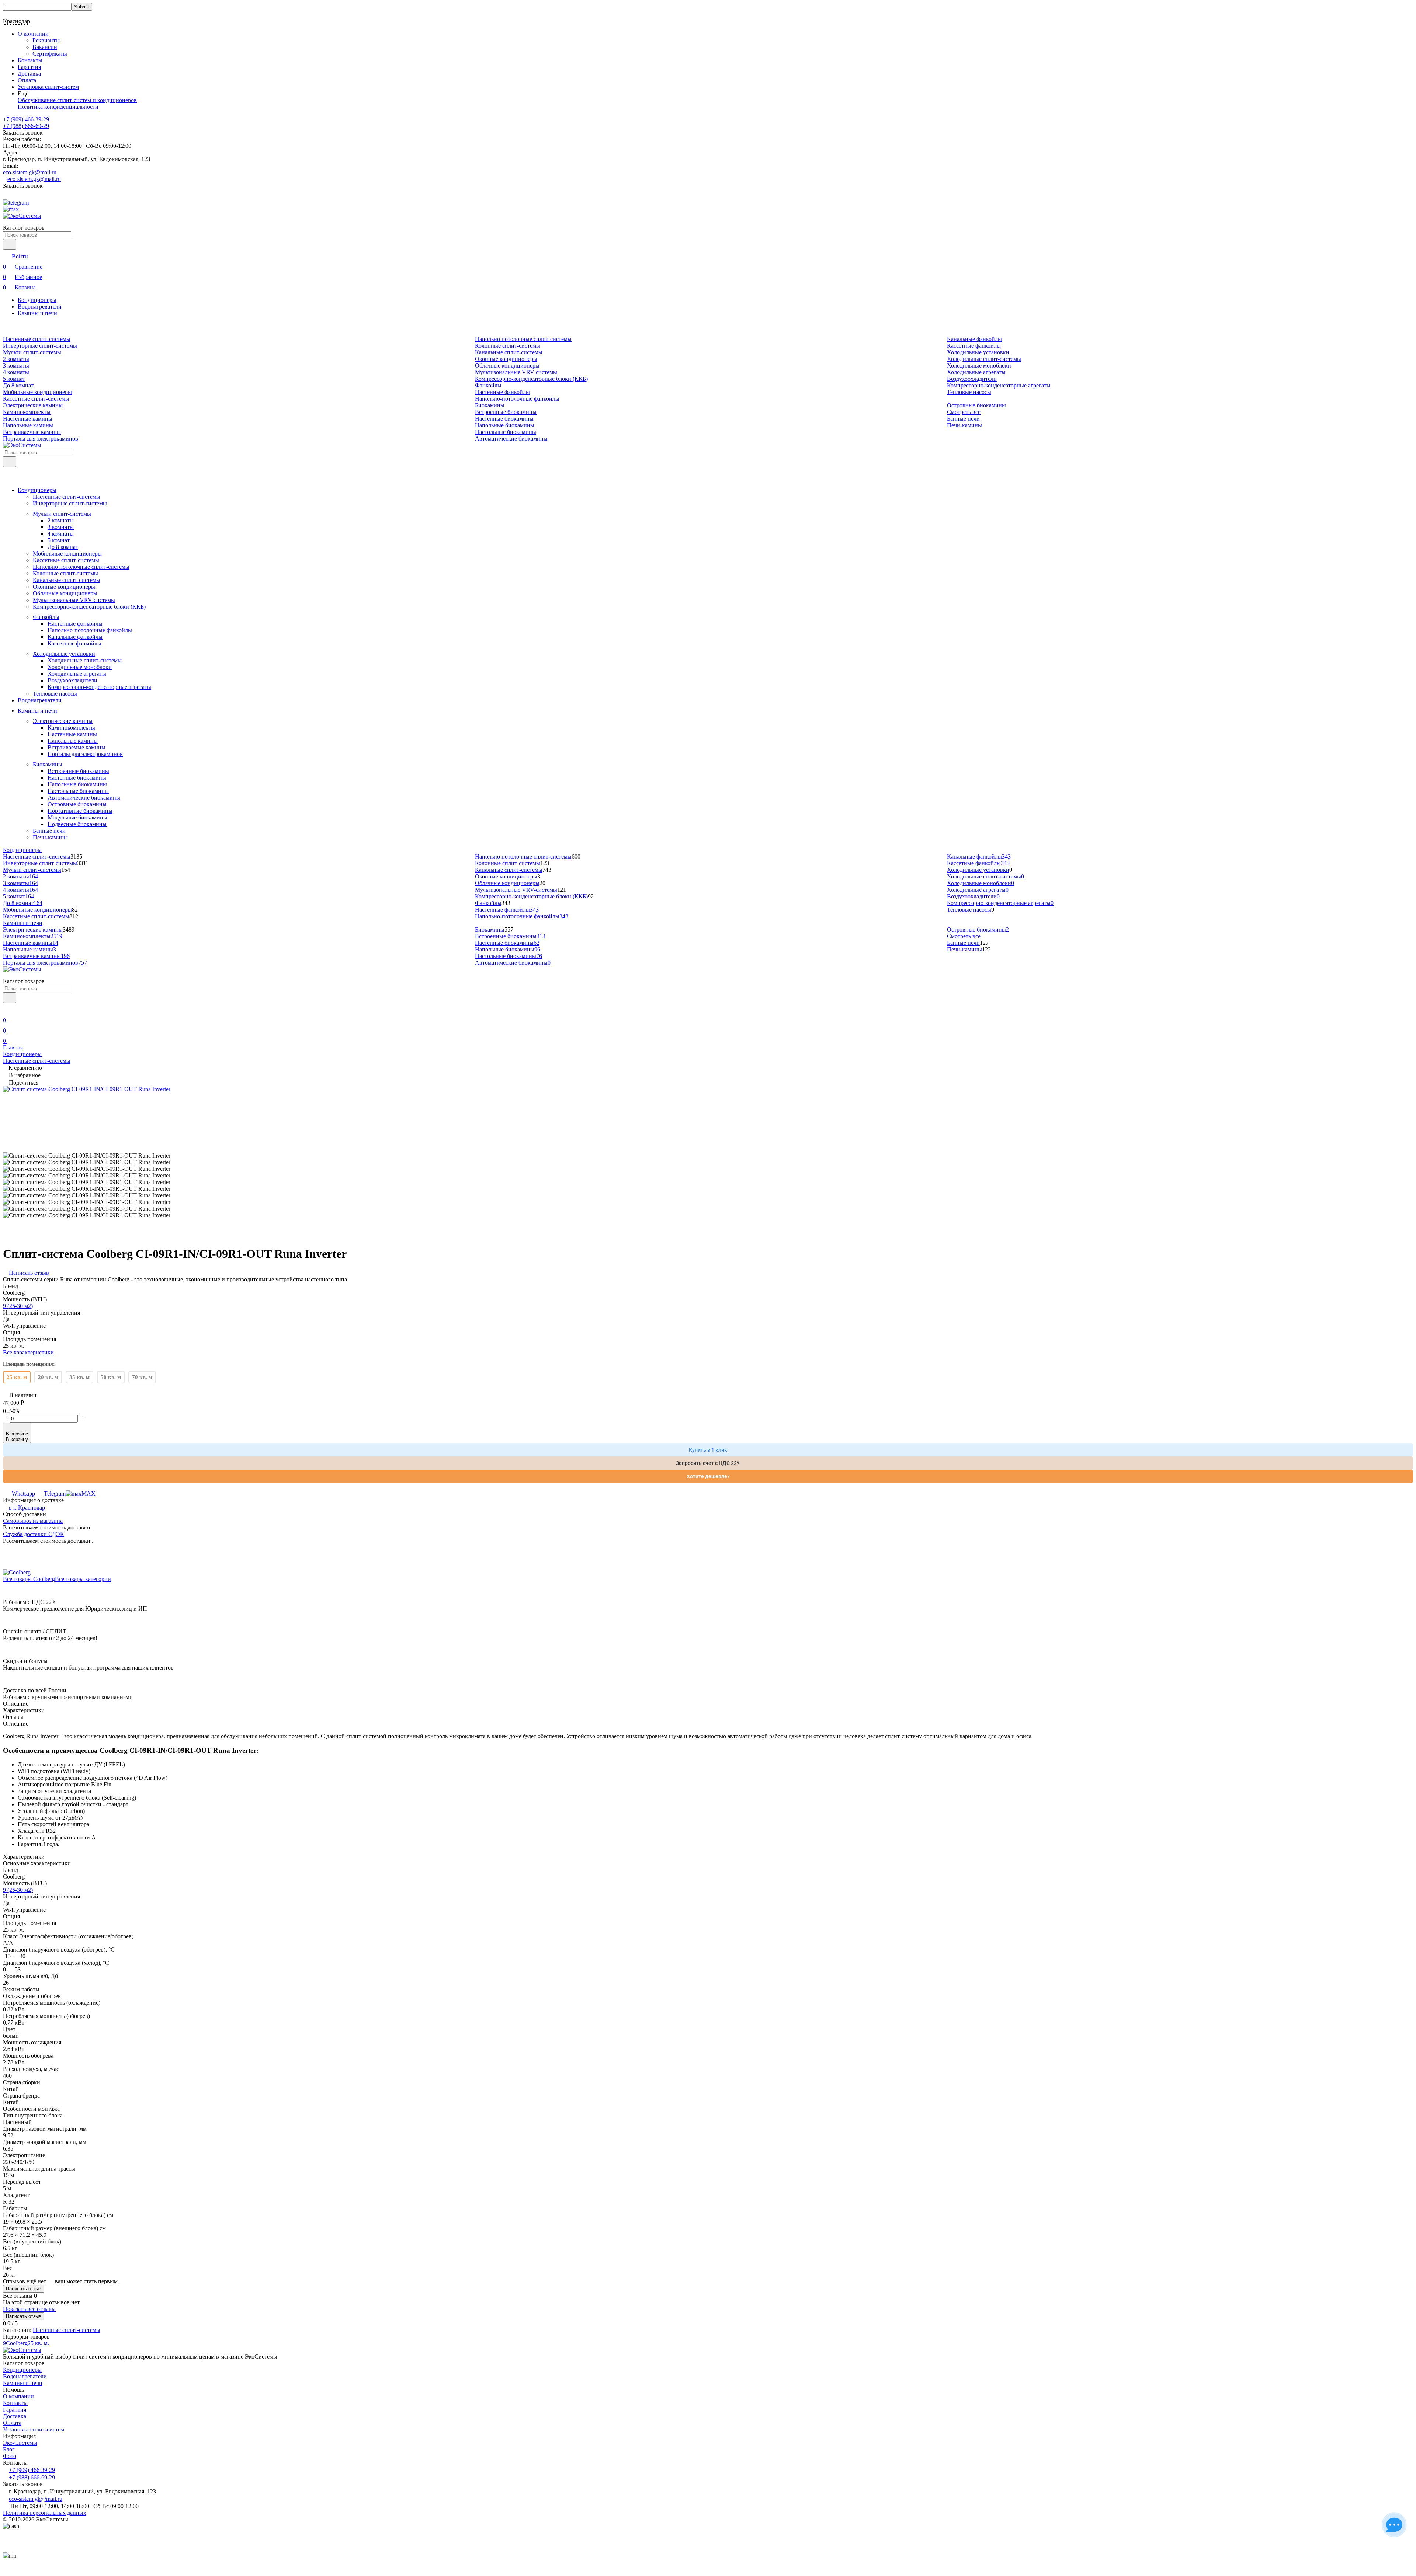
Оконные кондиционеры (506, 359)
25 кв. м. (38, 2343)
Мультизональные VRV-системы (516, 372)
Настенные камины (28, 419)
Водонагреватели (40, 307)
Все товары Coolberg (29, 1579)
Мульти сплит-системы (32, 352)
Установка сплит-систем (48, 87)
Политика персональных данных (45, 2513)
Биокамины (490, 405)
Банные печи (963, 419)
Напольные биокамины (505, 425)
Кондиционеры (37, 300)
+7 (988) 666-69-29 (26, 126)
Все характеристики (28, 1352)
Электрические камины (33, 405)
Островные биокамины (976, 405)
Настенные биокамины (504, 419)
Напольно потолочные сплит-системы (523, 339)
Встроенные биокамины (506, 412)
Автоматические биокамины (511, 438)
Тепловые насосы (969, 392)
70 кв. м (142, 1377)
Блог (9, 2449)
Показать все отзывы (29, 2309)
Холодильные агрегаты (976, 372)
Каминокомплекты (27, 412)
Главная (13, 1047)
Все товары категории (83, 1579)
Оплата (27, 80)
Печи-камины (964, 425)
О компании (18, 2396)
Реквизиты (46, 40)
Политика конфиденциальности (58, 107)
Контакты (30, 60)
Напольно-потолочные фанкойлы (517, 399)
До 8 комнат (18, 385)
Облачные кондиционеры (507, 365)
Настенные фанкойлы (502, 392)
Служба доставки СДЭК (34, 1534)
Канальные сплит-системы (509, 352)
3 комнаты (16, 365)
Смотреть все (964, 412)
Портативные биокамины (80, 811)
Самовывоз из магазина (33, 1521)
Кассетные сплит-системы (36, 399)
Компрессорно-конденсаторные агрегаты (999, 385)
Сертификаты (50, 54)
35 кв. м (79, 1377)
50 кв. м (111, 1377)
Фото (10, 2456)
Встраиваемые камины (32, 432)
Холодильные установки (978, 352)
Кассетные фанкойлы (974, 346)
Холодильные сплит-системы (984, 359)
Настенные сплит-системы (37, 339)
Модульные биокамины (77, 817)
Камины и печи (37, 313)
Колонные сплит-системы (508, 346)
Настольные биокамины (506, 432)
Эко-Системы (20, 2443)
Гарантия (29, 67)
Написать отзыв (24, 2289)
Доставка (29, 74)
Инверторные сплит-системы (40, 346)
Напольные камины (28, 425)
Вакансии (45, 47)
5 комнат (14, 379)
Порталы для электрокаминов (41, 438)
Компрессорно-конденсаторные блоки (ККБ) (531, 379)
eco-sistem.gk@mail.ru (30, 172)
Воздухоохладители (972, 379)
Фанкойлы (488, 385)
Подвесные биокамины (77, 824)
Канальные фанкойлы (974, 339)
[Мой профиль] (7, 1010)
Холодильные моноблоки (979, 365)
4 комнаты (16, 372)
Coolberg (17, 2343)
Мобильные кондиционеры (37, 392)
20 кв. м (48, 1377)
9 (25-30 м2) (18, 1306)
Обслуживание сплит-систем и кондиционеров (77, 100)
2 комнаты (16, 359)
